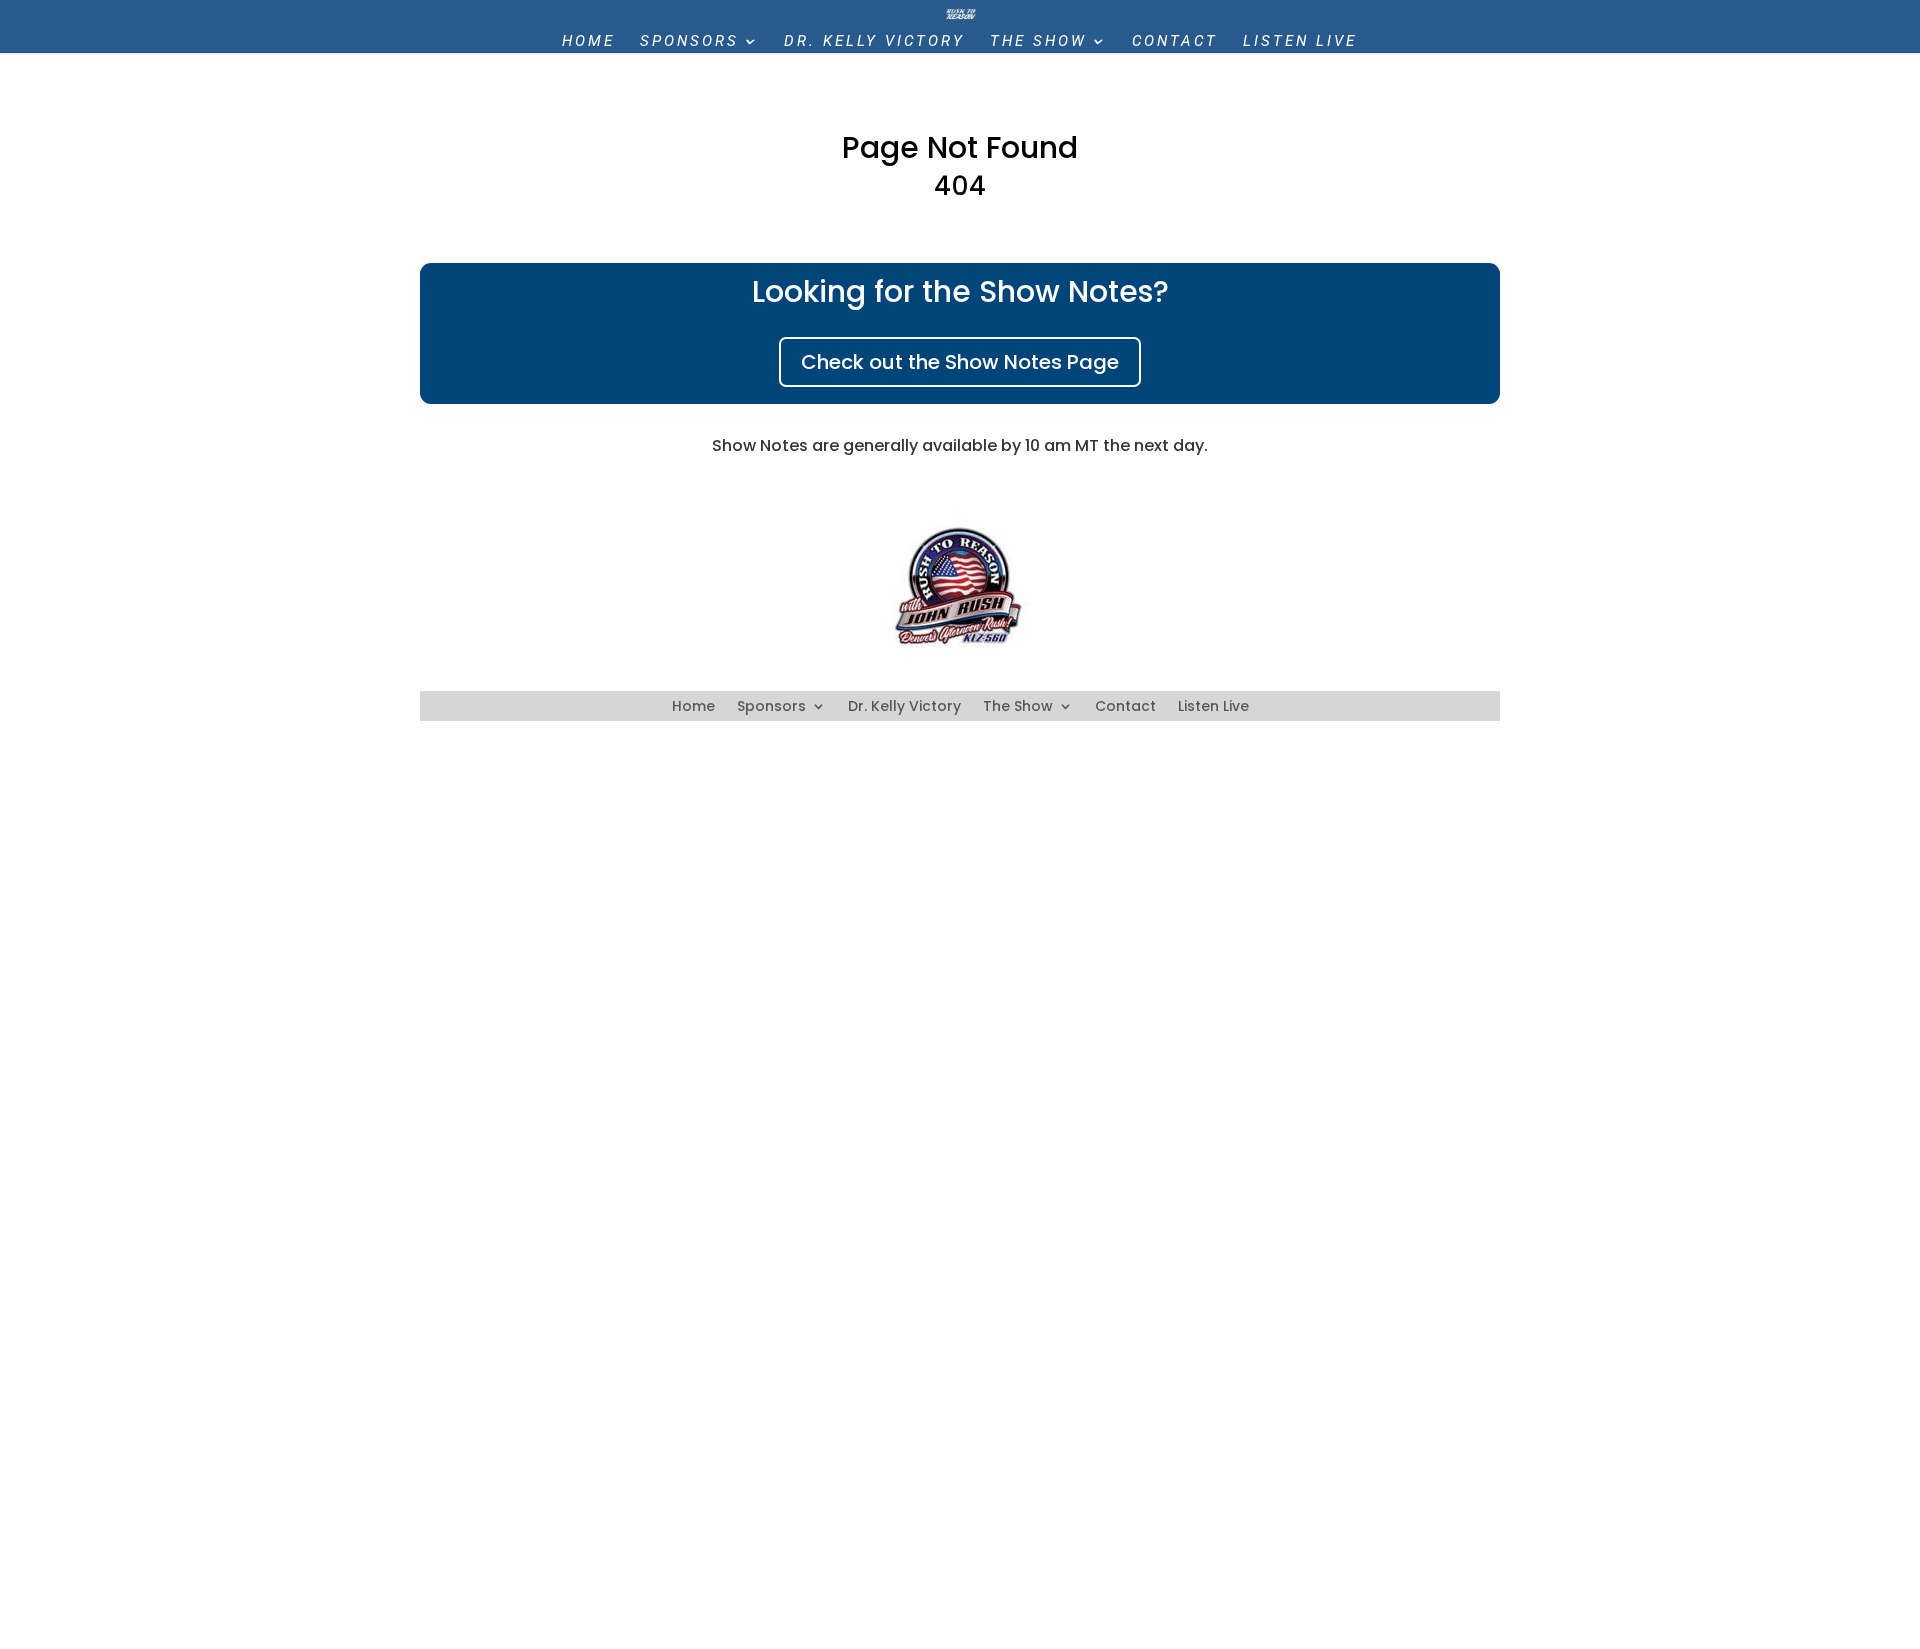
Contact (1175, 42)
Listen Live (1300, 42)
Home (588, 42)
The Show (1038, 42)
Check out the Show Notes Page (960, 362)
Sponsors (689, 42)
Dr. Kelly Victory (874, 42)
